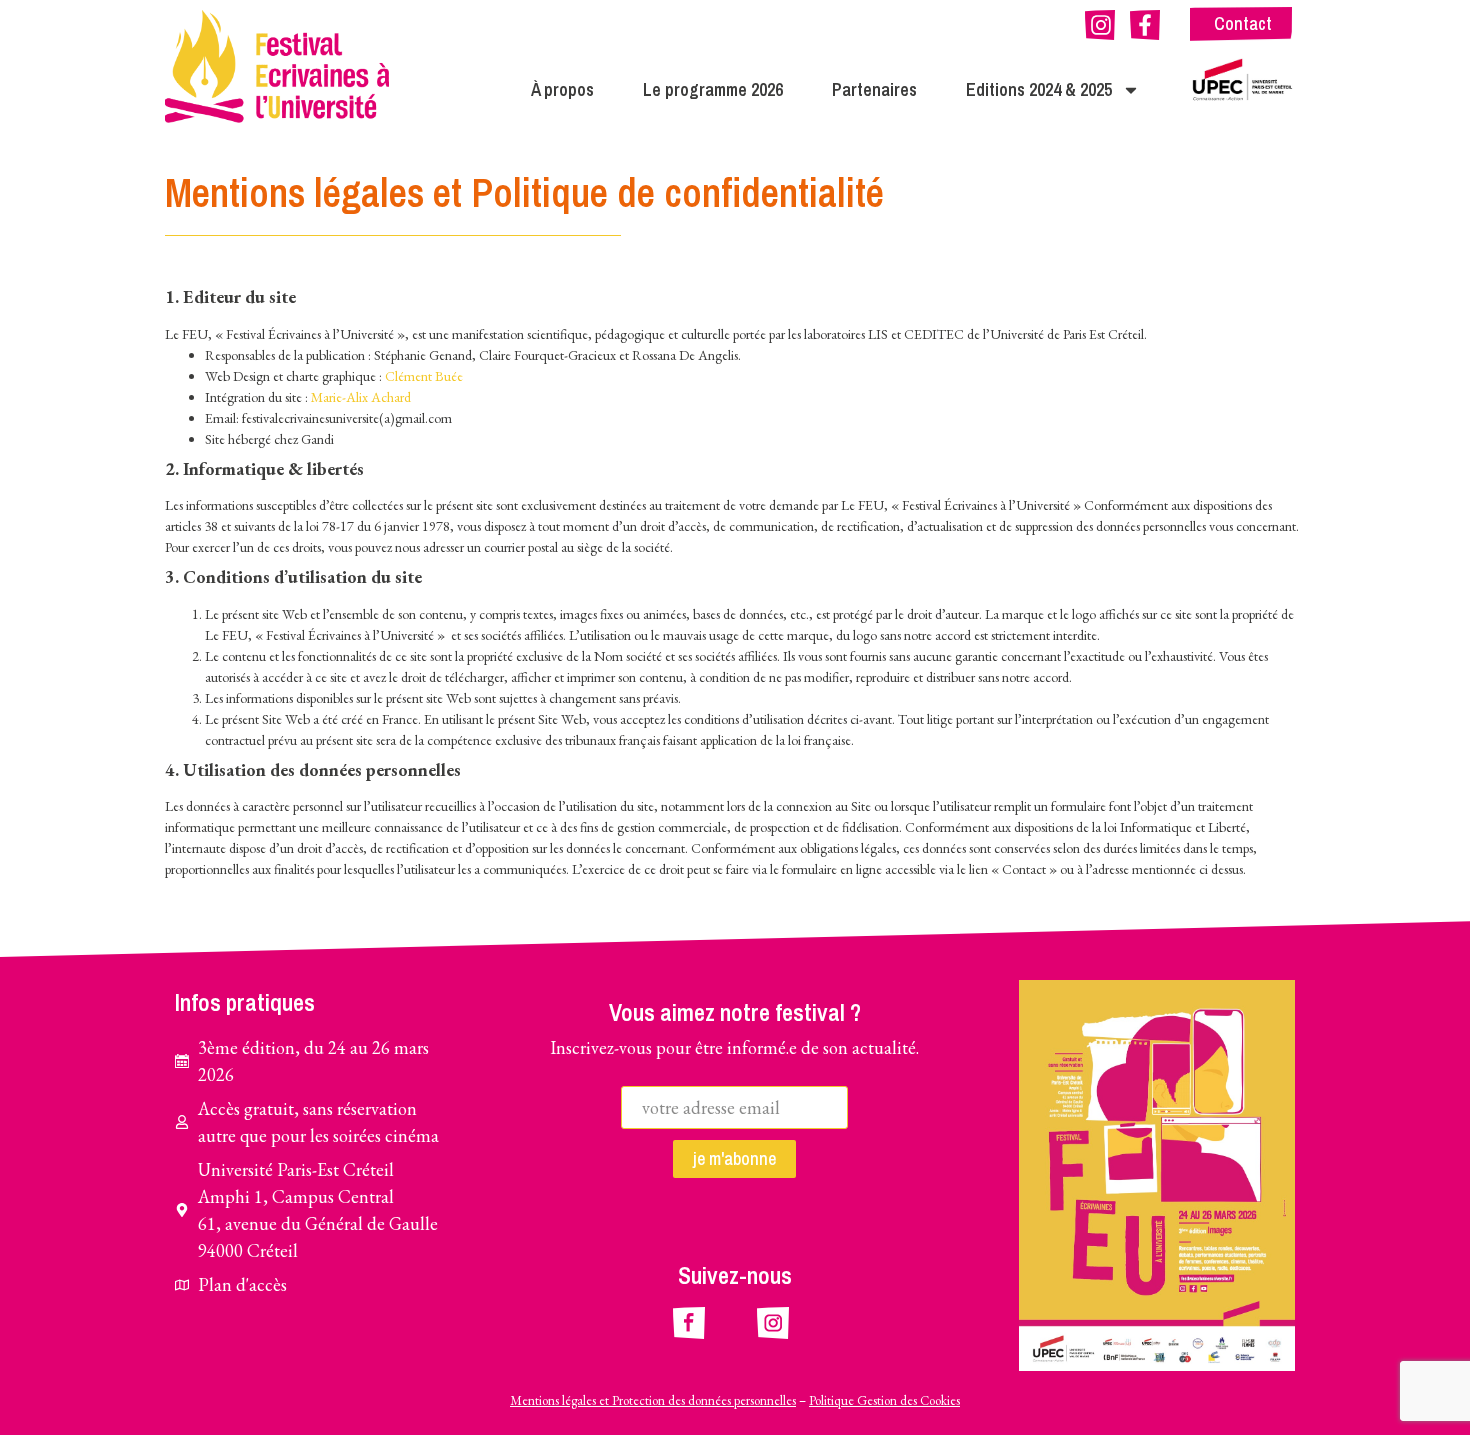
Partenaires (874, 89)
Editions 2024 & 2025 (1039, 89)
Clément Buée (424, 376)
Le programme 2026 (713, 89)
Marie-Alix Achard (361, 397)
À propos (562, 89)
